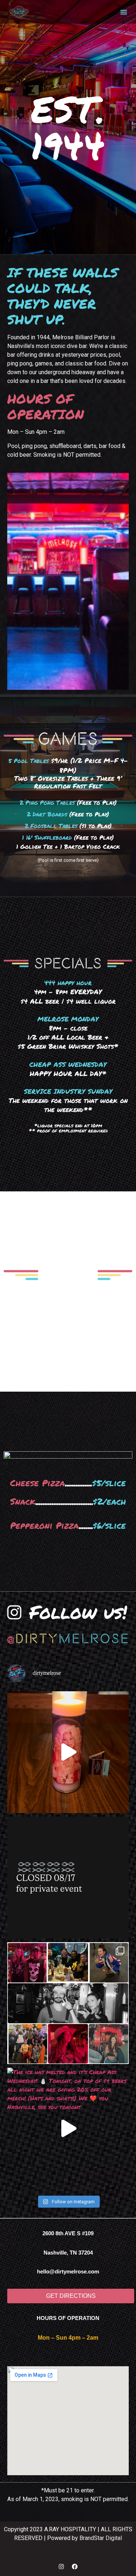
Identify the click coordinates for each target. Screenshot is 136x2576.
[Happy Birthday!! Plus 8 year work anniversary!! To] (68, 2003)
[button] (124, 12)
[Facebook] (75, 2567)
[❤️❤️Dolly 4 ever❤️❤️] (68, 1752)
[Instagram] (61, 2567)
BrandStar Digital (101, 2538)
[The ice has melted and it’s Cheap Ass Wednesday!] (68, 2129)
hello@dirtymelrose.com (68, 2271)
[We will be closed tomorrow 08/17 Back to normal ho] (68, 1878)
